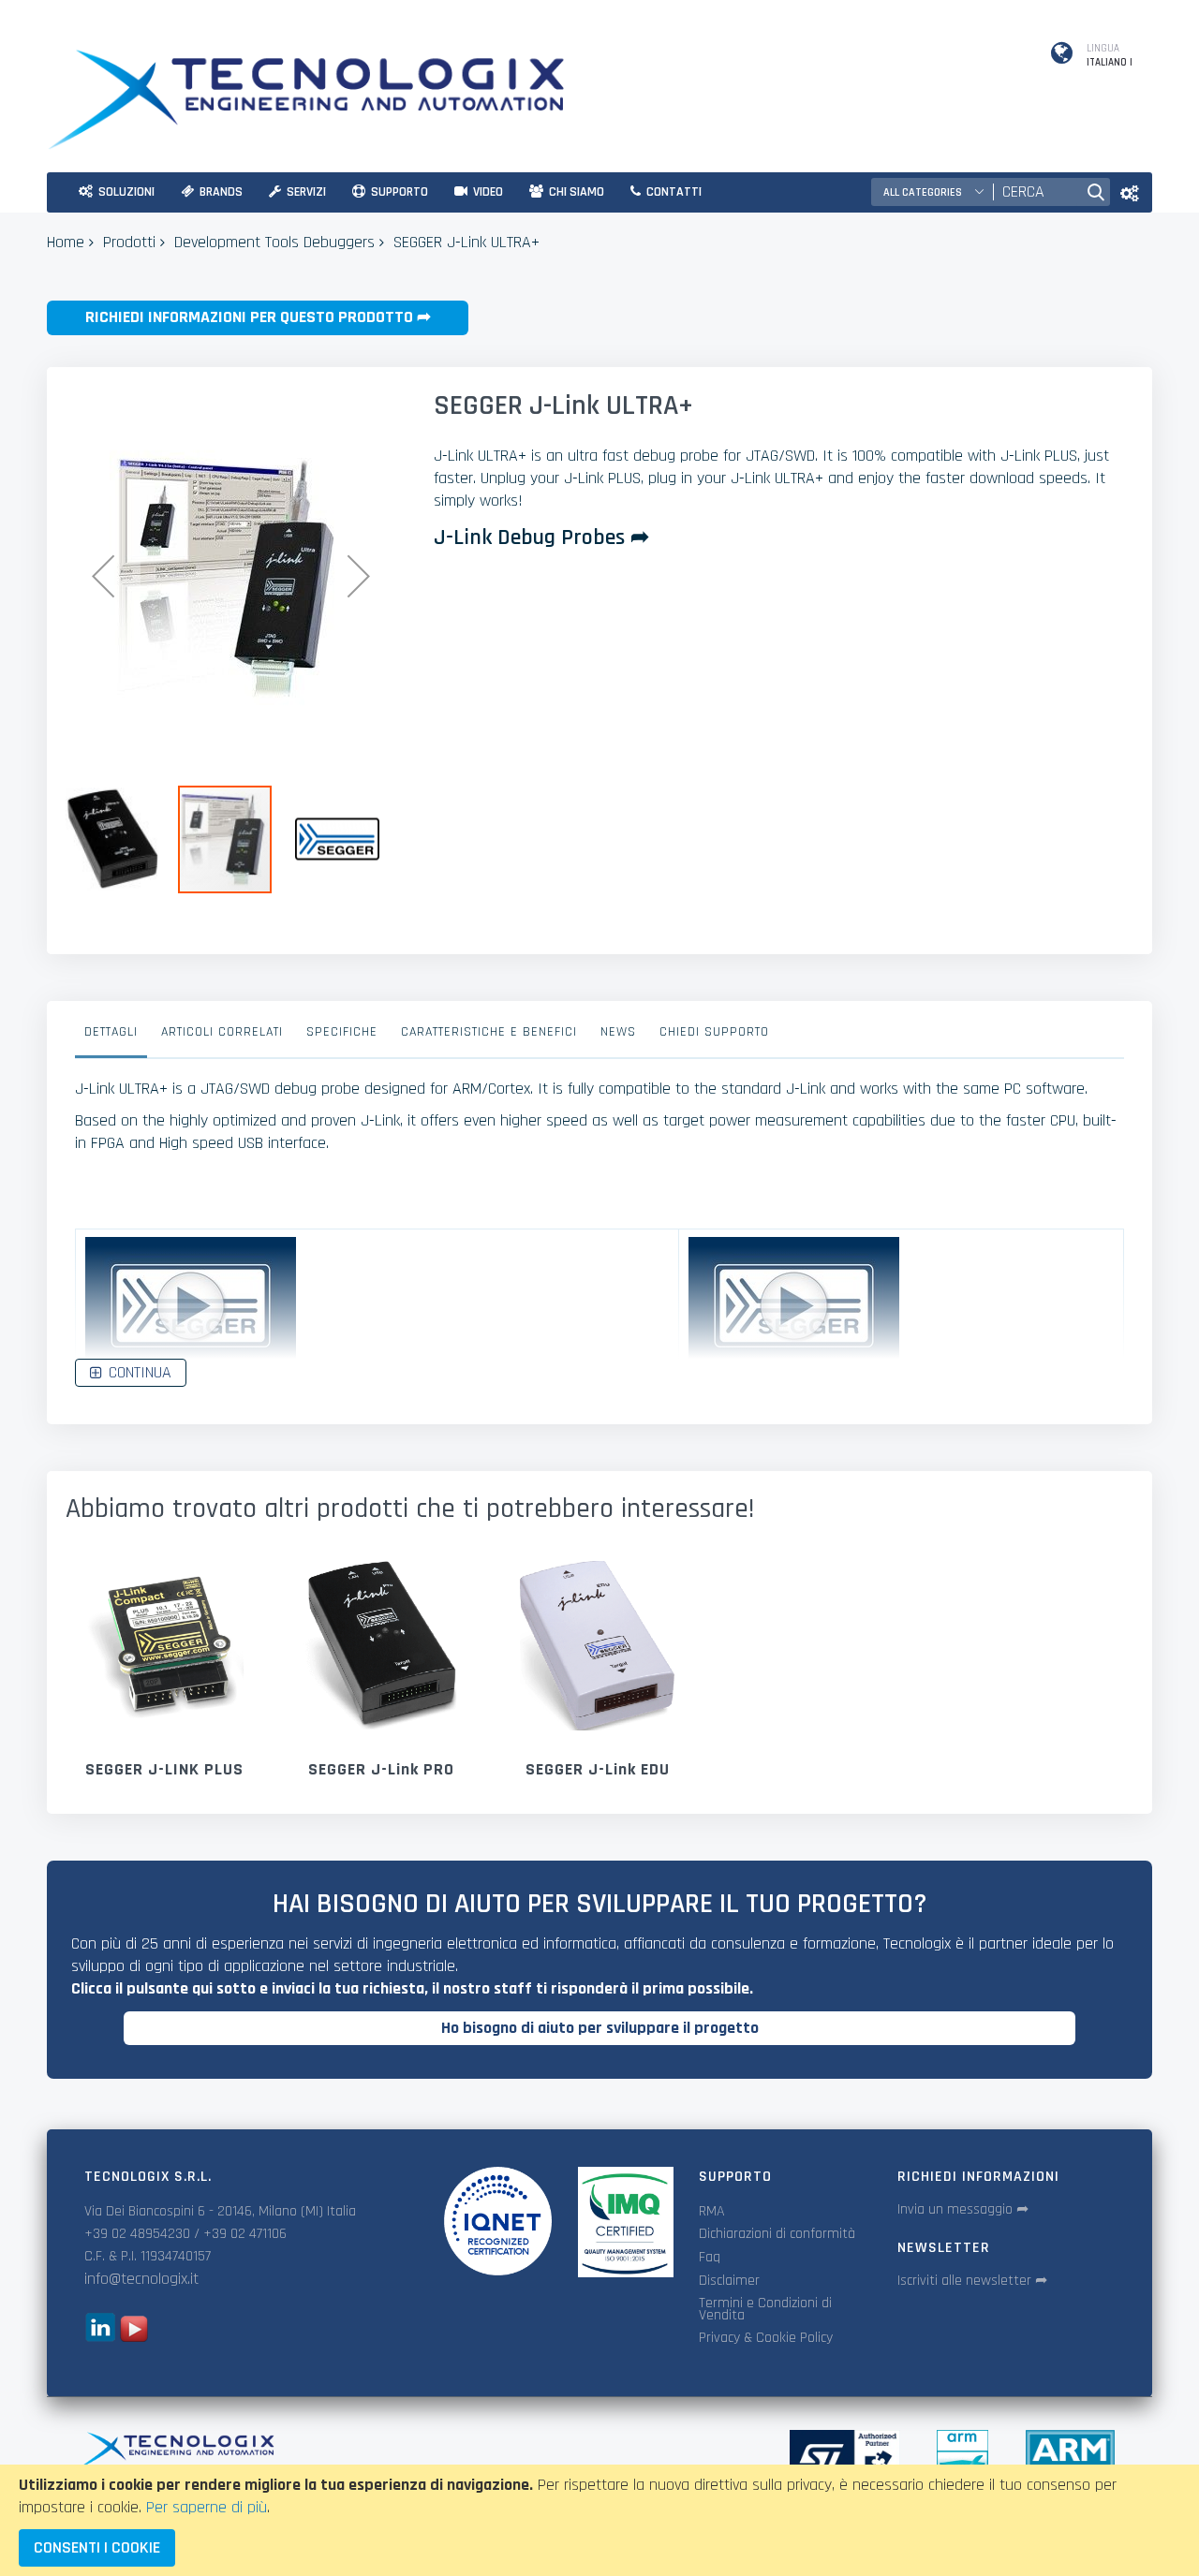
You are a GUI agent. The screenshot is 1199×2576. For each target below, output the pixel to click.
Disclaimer (729, 2281)
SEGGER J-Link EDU (598, 1769)
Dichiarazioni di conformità (777, 2234)
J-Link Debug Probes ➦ (541, 537)
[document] (599, 2520)
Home (66, 242)
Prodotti (129, 242)
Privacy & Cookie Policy (766, 2338)
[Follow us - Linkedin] (100, 2337)
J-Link (806, 1089)
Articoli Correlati (222, 1032)
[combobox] (1035, 192)
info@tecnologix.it (141, 2279)
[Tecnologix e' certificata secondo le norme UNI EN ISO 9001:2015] (497, 2221)
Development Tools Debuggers (274, 242)
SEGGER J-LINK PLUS (164, 1769)
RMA (712, 2211)
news (618, 1032)
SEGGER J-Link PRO (381, 1769)
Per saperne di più (207, 2507)
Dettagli (111, 1032)
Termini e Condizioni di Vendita (765, 2309)
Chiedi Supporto (714, 1032)
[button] (103, 576)
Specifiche (342, 1032)
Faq (710, 2257)
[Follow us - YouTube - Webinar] (134, 2337)
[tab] (111, 1037)
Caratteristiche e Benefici (489, 1032)
